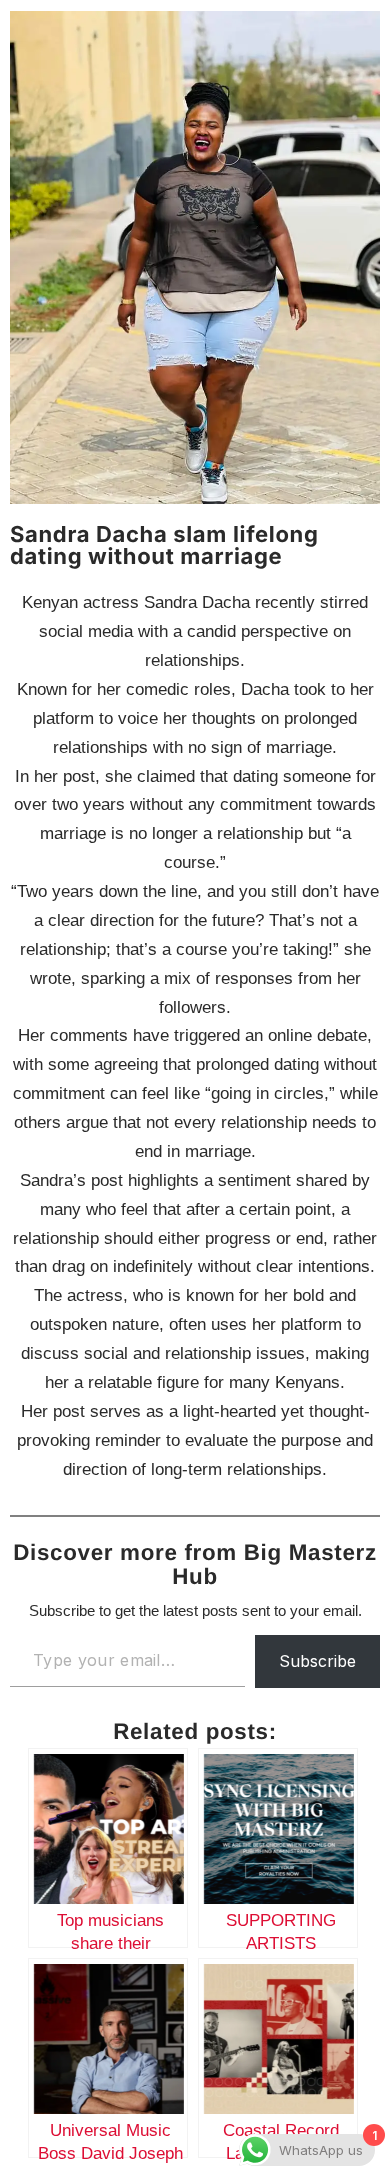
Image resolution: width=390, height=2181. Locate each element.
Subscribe (317, 1661)
